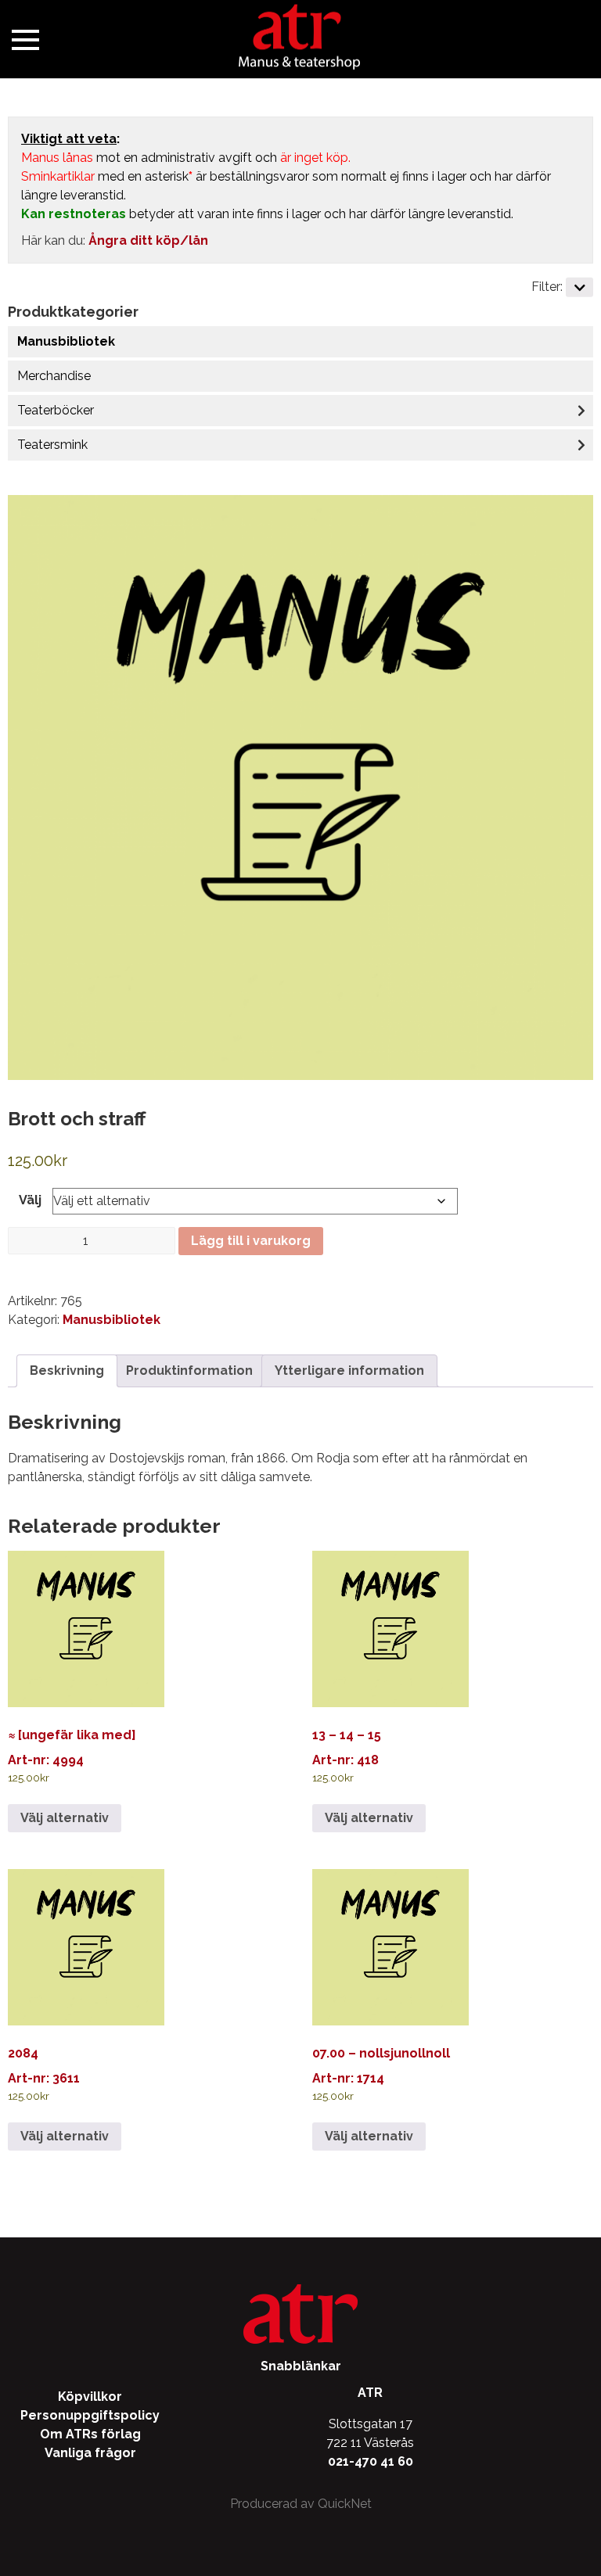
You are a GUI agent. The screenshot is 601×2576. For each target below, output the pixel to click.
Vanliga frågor (90, 2453)
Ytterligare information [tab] (349, 1371)
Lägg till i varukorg (251, 1241)
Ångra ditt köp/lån (148, 240)
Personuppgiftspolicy (90, 2415)
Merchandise (54, 376)
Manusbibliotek (66, 341)
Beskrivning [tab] (67, 1371)
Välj (30, 1200)
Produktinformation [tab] (189, 1371)
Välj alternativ (65, 1818)
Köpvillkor (90, 2397)
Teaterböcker (56, 410)
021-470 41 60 (371, 2461)
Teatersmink (52, 445)
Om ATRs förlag (90, 2434)
